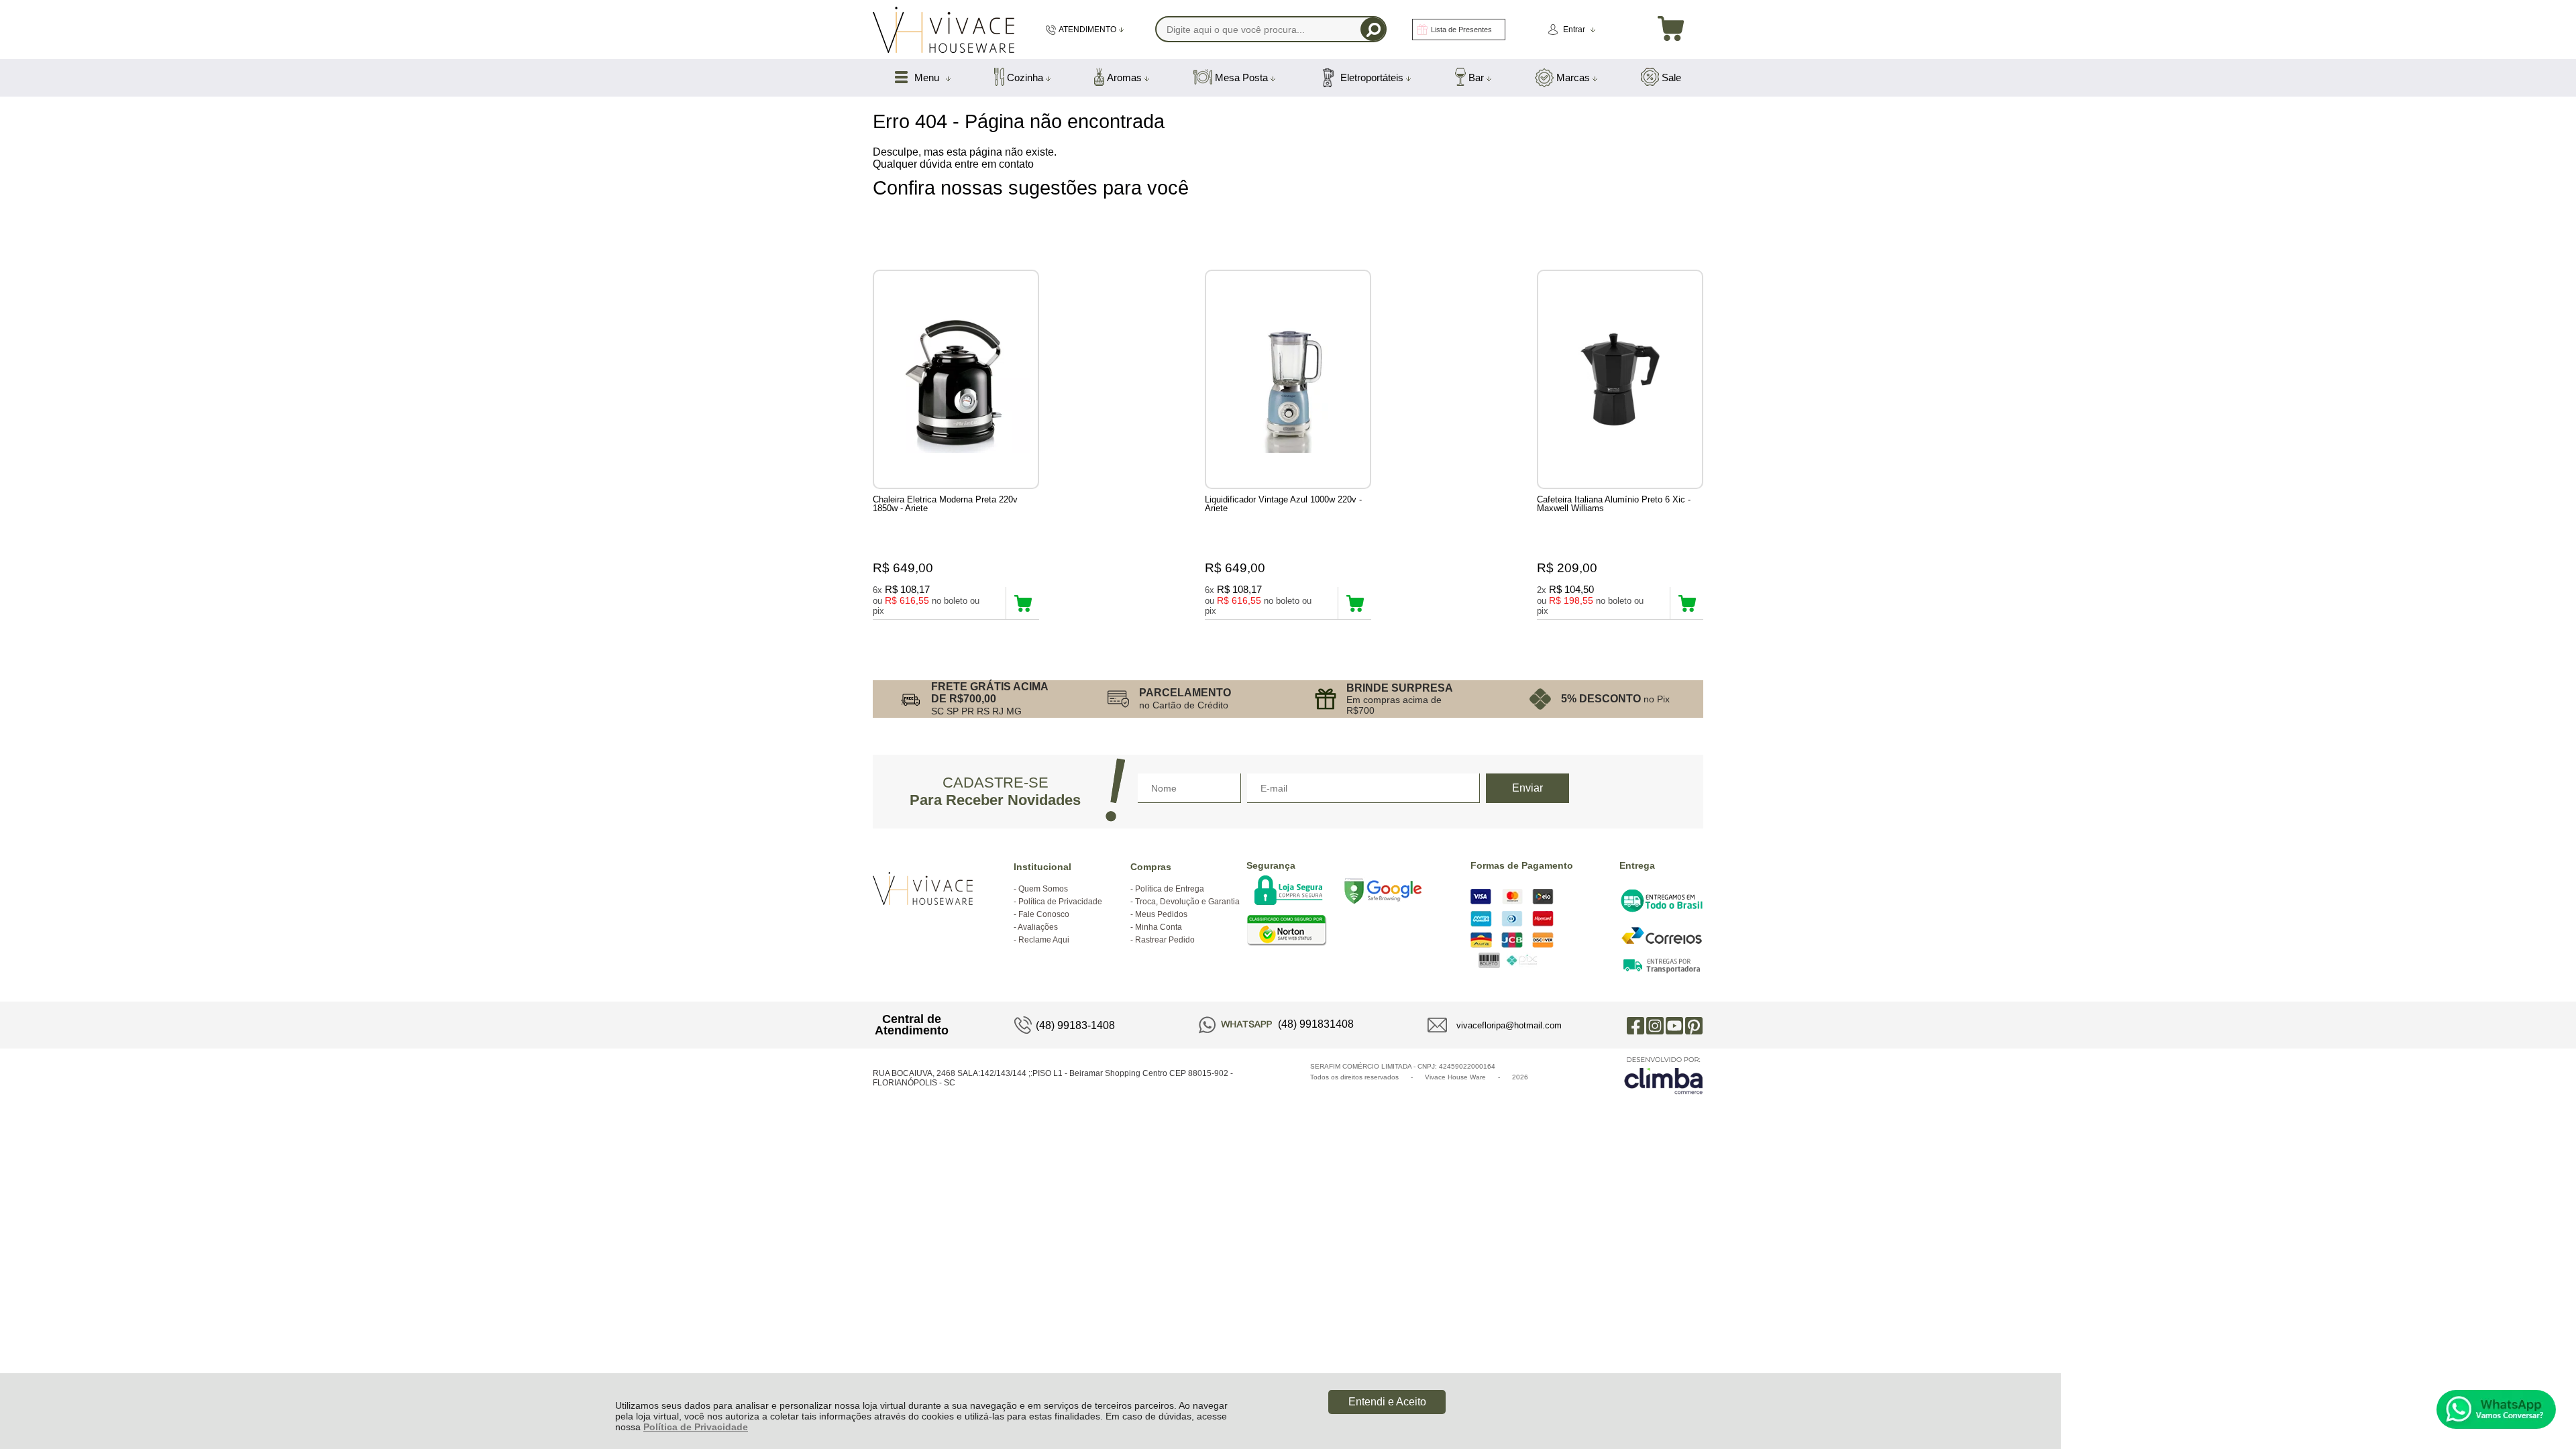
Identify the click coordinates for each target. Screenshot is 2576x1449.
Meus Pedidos (1161, 914)
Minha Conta (1159, 927)
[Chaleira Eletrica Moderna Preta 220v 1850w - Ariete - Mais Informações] (956, 379)
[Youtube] (1674, 1025)
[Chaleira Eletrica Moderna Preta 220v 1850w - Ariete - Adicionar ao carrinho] (1023, 603)
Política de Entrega (1170, 889)
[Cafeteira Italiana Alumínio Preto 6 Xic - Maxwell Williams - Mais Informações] (1620, 379)
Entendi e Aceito (1387, 1402)
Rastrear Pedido (1165, 940)
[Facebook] (1635, 1025)
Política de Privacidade (696, 1427)
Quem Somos (1043, 889)
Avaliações (1038, 927)
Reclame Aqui (1044, 940)
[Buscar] (1373, 29)
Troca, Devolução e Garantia (1187, 902)
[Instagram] (1655, 1025)
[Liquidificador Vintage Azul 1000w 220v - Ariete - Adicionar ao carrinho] (1355, 603)
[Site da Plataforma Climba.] (1664, 1075)
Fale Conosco (1044, 914)
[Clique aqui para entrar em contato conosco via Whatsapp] (2496, 1409)
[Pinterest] (1694, 1025)
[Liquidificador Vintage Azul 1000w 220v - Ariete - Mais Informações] (1288, 379)
